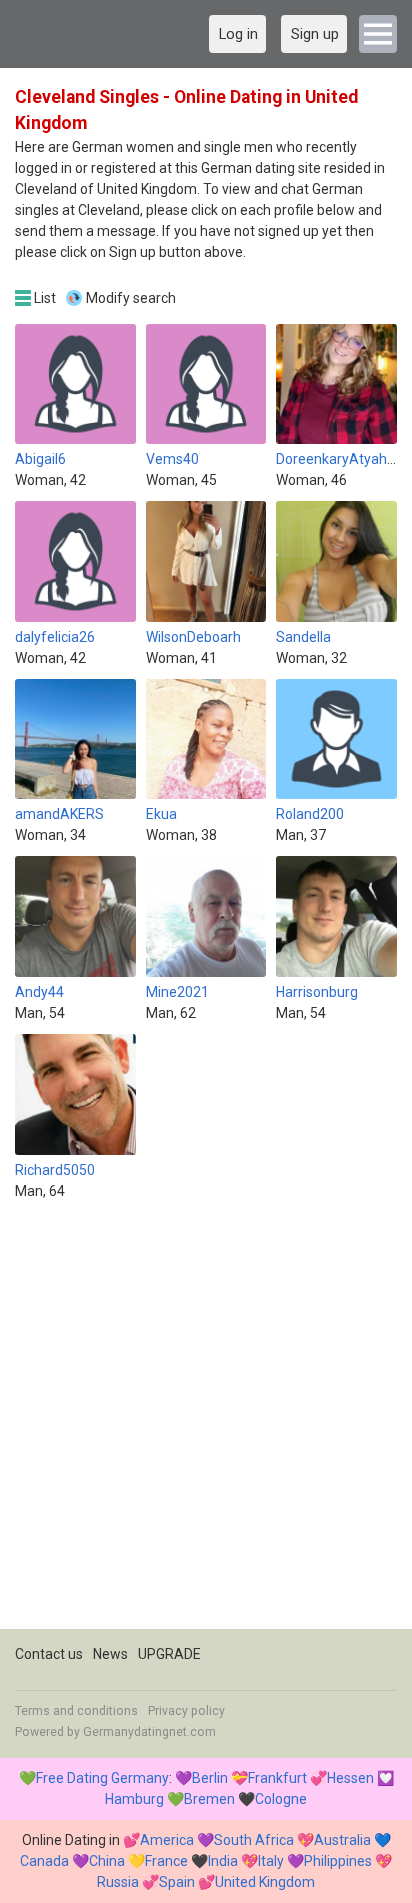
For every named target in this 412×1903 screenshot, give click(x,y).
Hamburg (134, 1799)
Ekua (161, 814)
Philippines (338, 1861)
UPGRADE (169, 1654)
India (223, 1861)
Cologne (281, 1799)
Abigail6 (40, 459)
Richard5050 (55, 1170)
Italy (271, 1861)
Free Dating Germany (102, 1778)
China (107, 1861)
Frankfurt (277, 1778)
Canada (44, 1861)
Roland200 (310, 814)
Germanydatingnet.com (149, 1732)
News (110, 1654)
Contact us (49, 1654)
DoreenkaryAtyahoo (339, 459)
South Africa (254, 1840)
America (167, 1840)
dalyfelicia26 (55, 637)
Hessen (350, 1778)
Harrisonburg (317, 992)
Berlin (210, 1778)
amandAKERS (59, 814)
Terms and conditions (76, 1711)
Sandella (303, 637)
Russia (118, 1882)
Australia (342, 1840)
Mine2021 (177, 992)
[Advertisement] (206, 1423)
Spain (177, 1882)
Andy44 (39, 992)
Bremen (209, 1799)
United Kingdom (265, 1882)
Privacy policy (186, 1711)
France (166, 1861)
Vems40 (172, 459)
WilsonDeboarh (193, 637)
